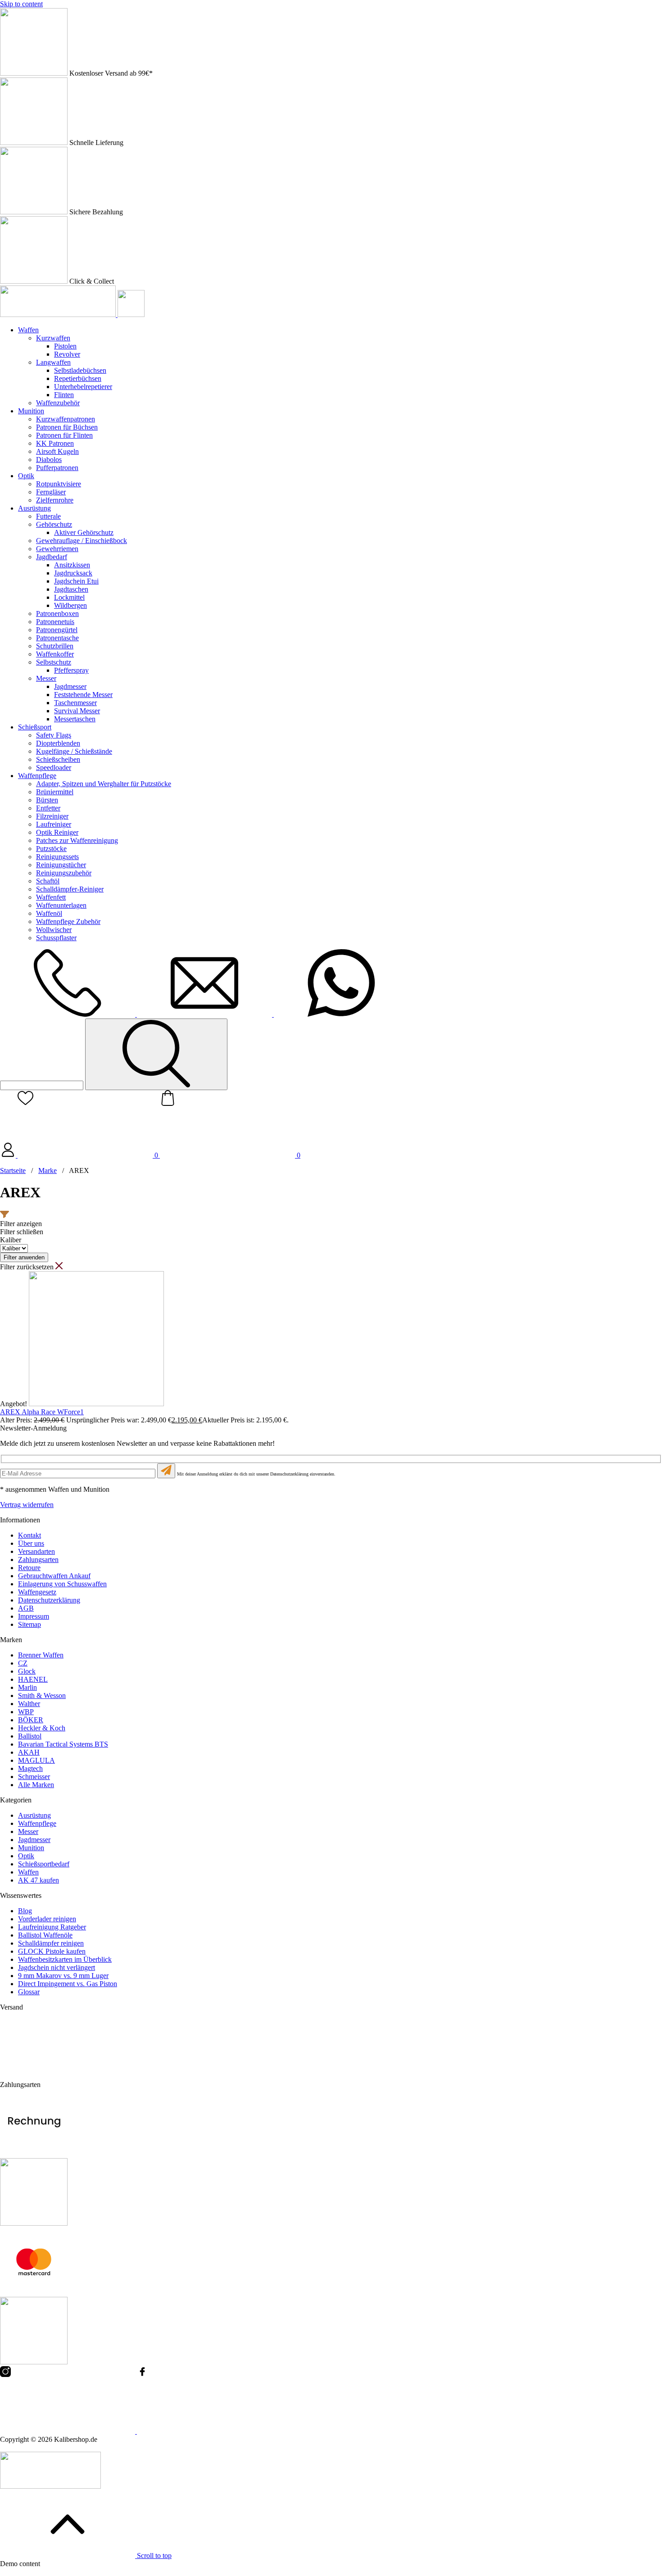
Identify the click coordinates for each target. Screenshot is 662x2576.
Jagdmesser (70, 686)
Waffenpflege (37, 776)
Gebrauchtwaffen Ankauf (54, 1576)
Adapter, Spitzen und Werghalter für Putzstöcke (104, 784)
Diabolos (49, 460)
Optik (26, 476)
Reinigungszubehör (64, 873)
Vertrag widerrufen (27, 1505)
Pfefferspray (71, 670)
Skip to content (21, 4)
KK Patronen (55, 443)
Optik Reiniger (57, 832)
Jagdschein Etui (76, 581)
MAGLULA (36, 1760)
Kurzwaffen (53, 338)
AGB (26, 1608)
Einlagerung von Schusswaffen (62, 1584)
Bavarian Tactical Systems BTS (63, 1744)
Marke (48, 1170)
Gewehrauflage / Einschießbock (82, 541)
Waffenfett (51, 897)
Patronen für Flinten (64, 435)
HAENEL (33, 1679)
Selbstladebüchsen (80, 370)
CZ (23, 1663)
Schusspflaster (56, 938)
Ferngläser (51, 492)
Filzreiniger (52, 816)
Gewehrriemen (57, 549)
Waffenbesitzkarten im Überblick (65, 1959)
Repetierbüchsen (78, 378)
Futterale (48, 516)
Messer (46, 678)
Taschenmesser (75, 703)
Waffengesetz (37, 1592)
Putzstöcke (51, 849)
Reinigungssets (57, 857)
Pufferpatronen (57, 468)
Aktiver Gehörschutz (84, 532)
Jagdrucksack (73, 573)
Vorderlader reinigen (47, 1919)
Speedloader (54, 767)
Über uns (31, 1543)
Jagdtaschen (71, 589)
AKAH (29, 1752)
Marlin (27, 1687)
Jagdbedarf (52, 557)
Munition (31, 411)
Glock (27, 1671)
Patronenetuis (55, 622)
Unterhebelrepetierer (83, 387)
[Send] (166, 1471)
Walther (29, 1704)
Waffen (28, 330)
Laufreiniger (54, 824)
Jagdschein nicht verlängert (57, 1967)
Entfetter (48, 808)
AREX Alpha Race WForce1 (42, 1412)
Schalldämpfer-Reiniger (70, 889)
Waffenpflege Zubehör (68, 921)
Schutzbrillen (55, 646)
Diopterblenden (58, 743)
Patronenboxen (57, 613)
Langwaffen (53, 362)
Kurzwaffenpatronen (66, 419)
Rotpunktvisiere (59, 484)
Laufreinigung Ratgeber (52, 1927)
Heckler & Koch (42, 1728)
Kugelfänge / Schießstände (74, 751)
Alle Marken (36, 1785)
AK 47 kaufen (39, 1880)
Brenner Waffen (41, 1655)
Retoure (29, 1568)
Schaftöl (48, 881)
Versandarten (36, 1551)
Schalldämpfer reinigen (51, 1943)
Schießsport (35, 727)
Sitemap (29, 1624)
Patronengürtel (57, 630)
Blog (25, 1911)
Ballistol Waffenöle (45, 1935)
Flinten (64, 395)
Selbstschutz (54, 662)
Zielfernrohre (55, 500)
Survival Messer (77, 711)
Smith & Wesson (42, 1695)
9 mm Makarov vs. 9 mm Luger (63, 1976)
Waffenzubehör (58, 403)
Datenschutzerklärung (49, 1600)
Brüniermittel (55, 792)
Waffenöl (49, 913)
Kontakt (29, 1535)
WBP (26, 1712)
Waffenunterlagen (61, 905)
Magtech (30, 1768)
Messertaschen (75, 719)
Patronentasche (57, 638)
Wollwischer (54, 930)
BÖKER (31, 1720)
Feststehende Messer (83, 695)
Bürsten (47, 800)
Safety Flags (54, 735)
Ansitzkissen (72, 565)
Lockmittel (69, 597)
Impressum (34, 1616)
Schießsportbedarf (44, 1864)
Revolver (67, 354)
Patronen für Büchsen (67, 427)
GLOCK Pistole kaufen (52, 1951)
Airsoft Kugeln (57, 451)
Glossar (29, 1992)
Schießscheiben (58, 759)
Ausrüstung (34, 508)
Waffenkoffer (55, 654)
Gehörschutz (54, 524)
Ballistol (30, 1736)
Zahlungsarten (38, 1560)
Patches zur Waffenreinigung (77, 840)
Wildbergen (70, 605)
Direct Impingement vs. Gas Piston (68, 1984)
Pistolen (65, 346)
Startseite (13, 1170)
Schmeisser (34, 1777)
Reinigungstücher (61, 865)
